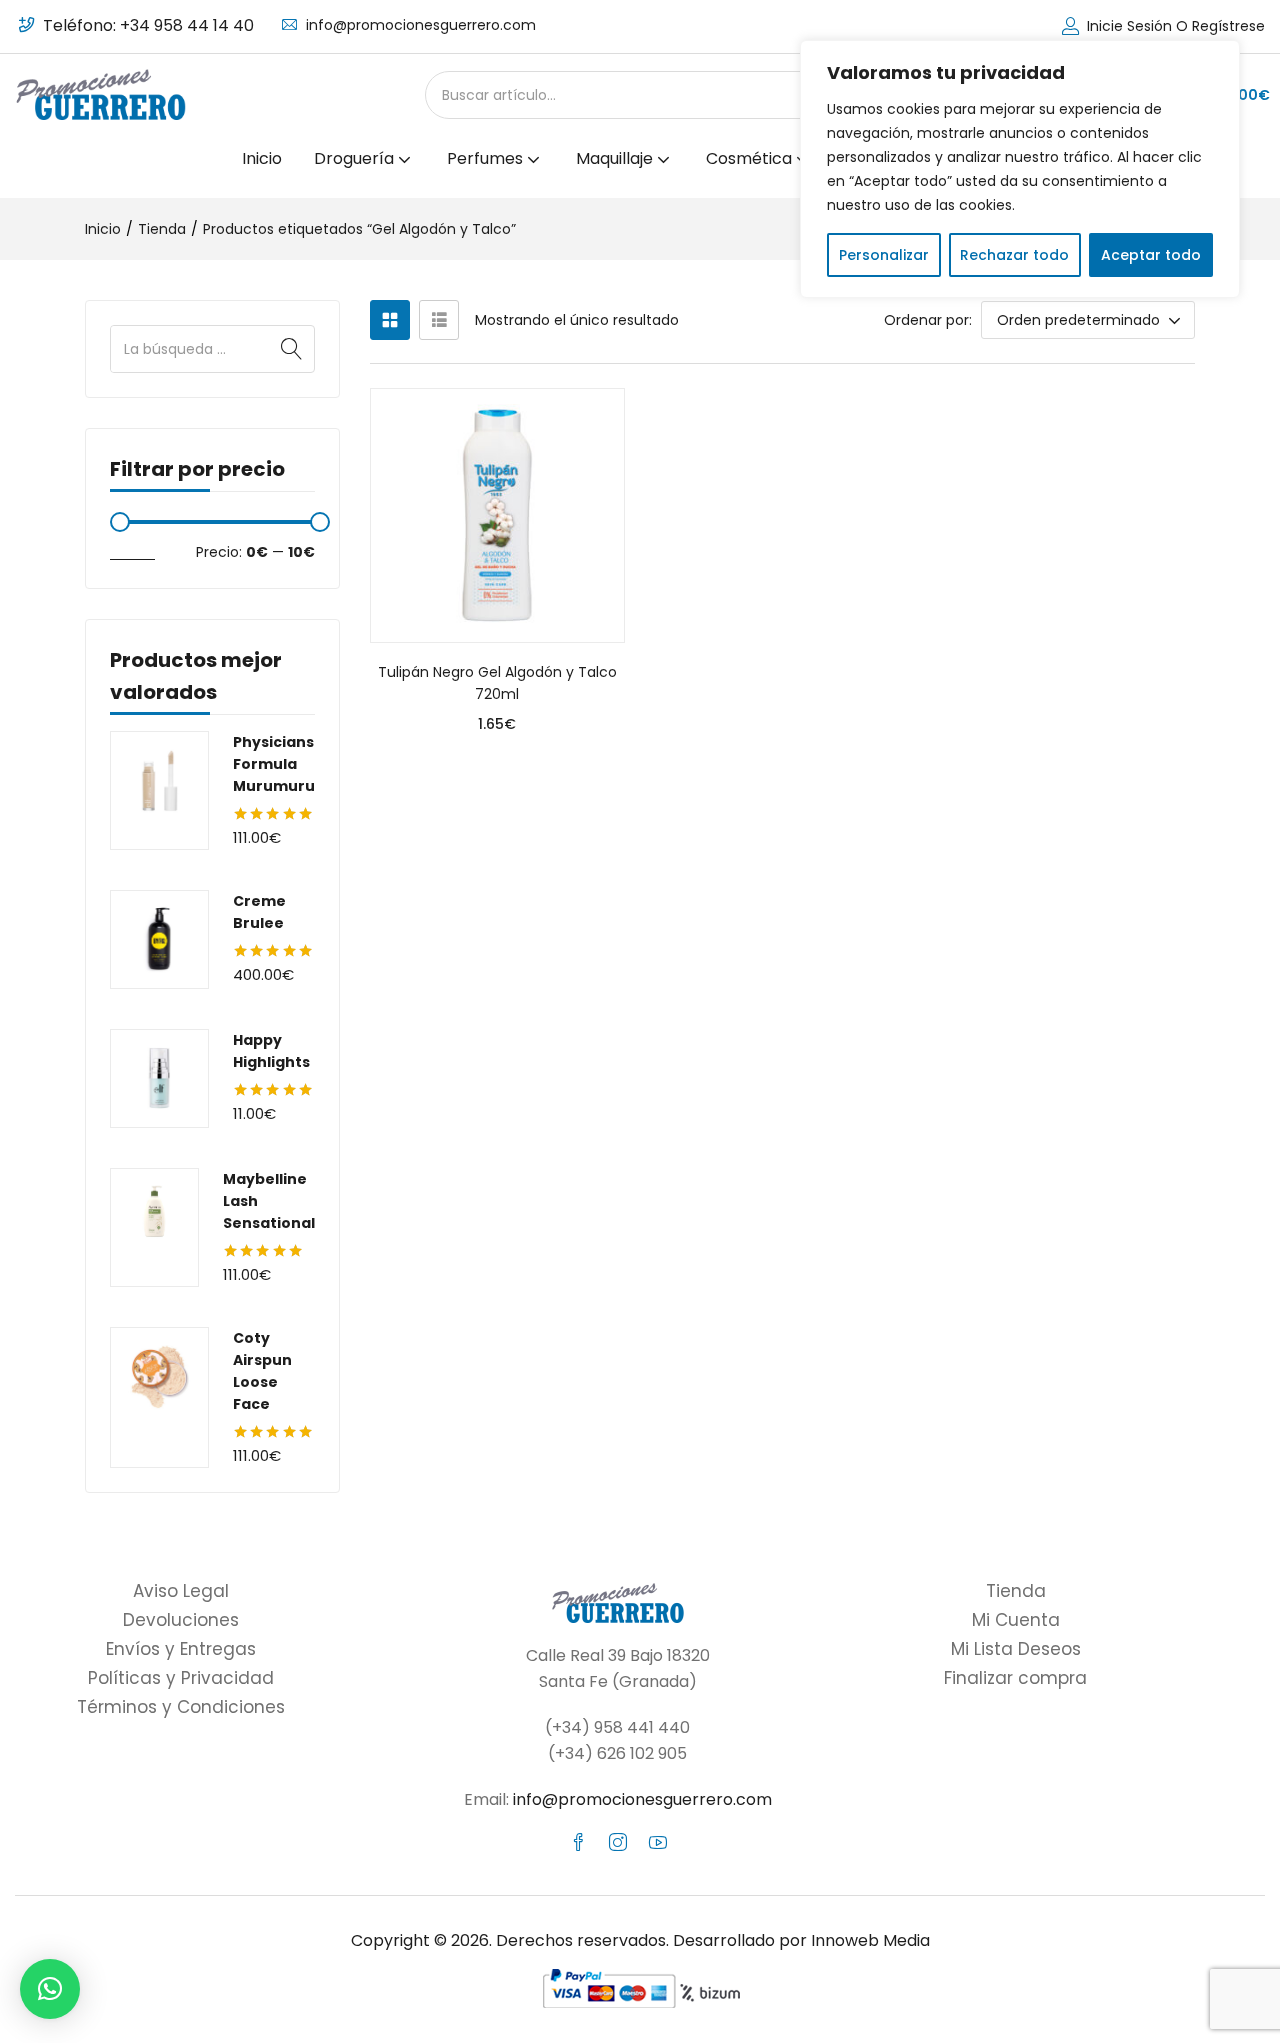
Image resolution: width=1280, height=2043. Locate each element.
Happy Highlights (271, 1051)
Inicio (262, 158)
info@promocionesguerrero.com (421, 25)
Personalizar (884, 255)
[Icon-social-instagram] (618, 1842)
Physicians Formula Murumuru (274, 764)
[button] (1088, 320)
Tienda (162, 229)
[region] (1020, 169)
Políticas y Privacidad (181, 1678)
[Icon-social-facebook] (578, 1842)
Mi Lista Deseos (1016, 1649)
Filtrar (132, 552)
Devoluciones (181, 1620)
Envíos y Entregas (181, 1649)
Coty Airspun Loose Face (262, 1371)
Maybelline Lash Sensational (269, 1201)
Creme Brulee (259, 912)
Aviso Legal (181, 1591)
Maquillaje (616, 158)
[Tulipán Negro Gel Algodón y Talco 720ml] (497, 515)
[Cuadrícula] (390, 320)
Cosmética (751, 158)
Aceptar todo (1151, 255)
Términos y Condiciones (181, 1707)
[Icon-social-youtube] (658, 1842)
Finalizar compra (1015, 1678)
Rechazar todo (1014, 255)
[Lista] (439, 320)
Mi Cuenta (1016, 1620)
